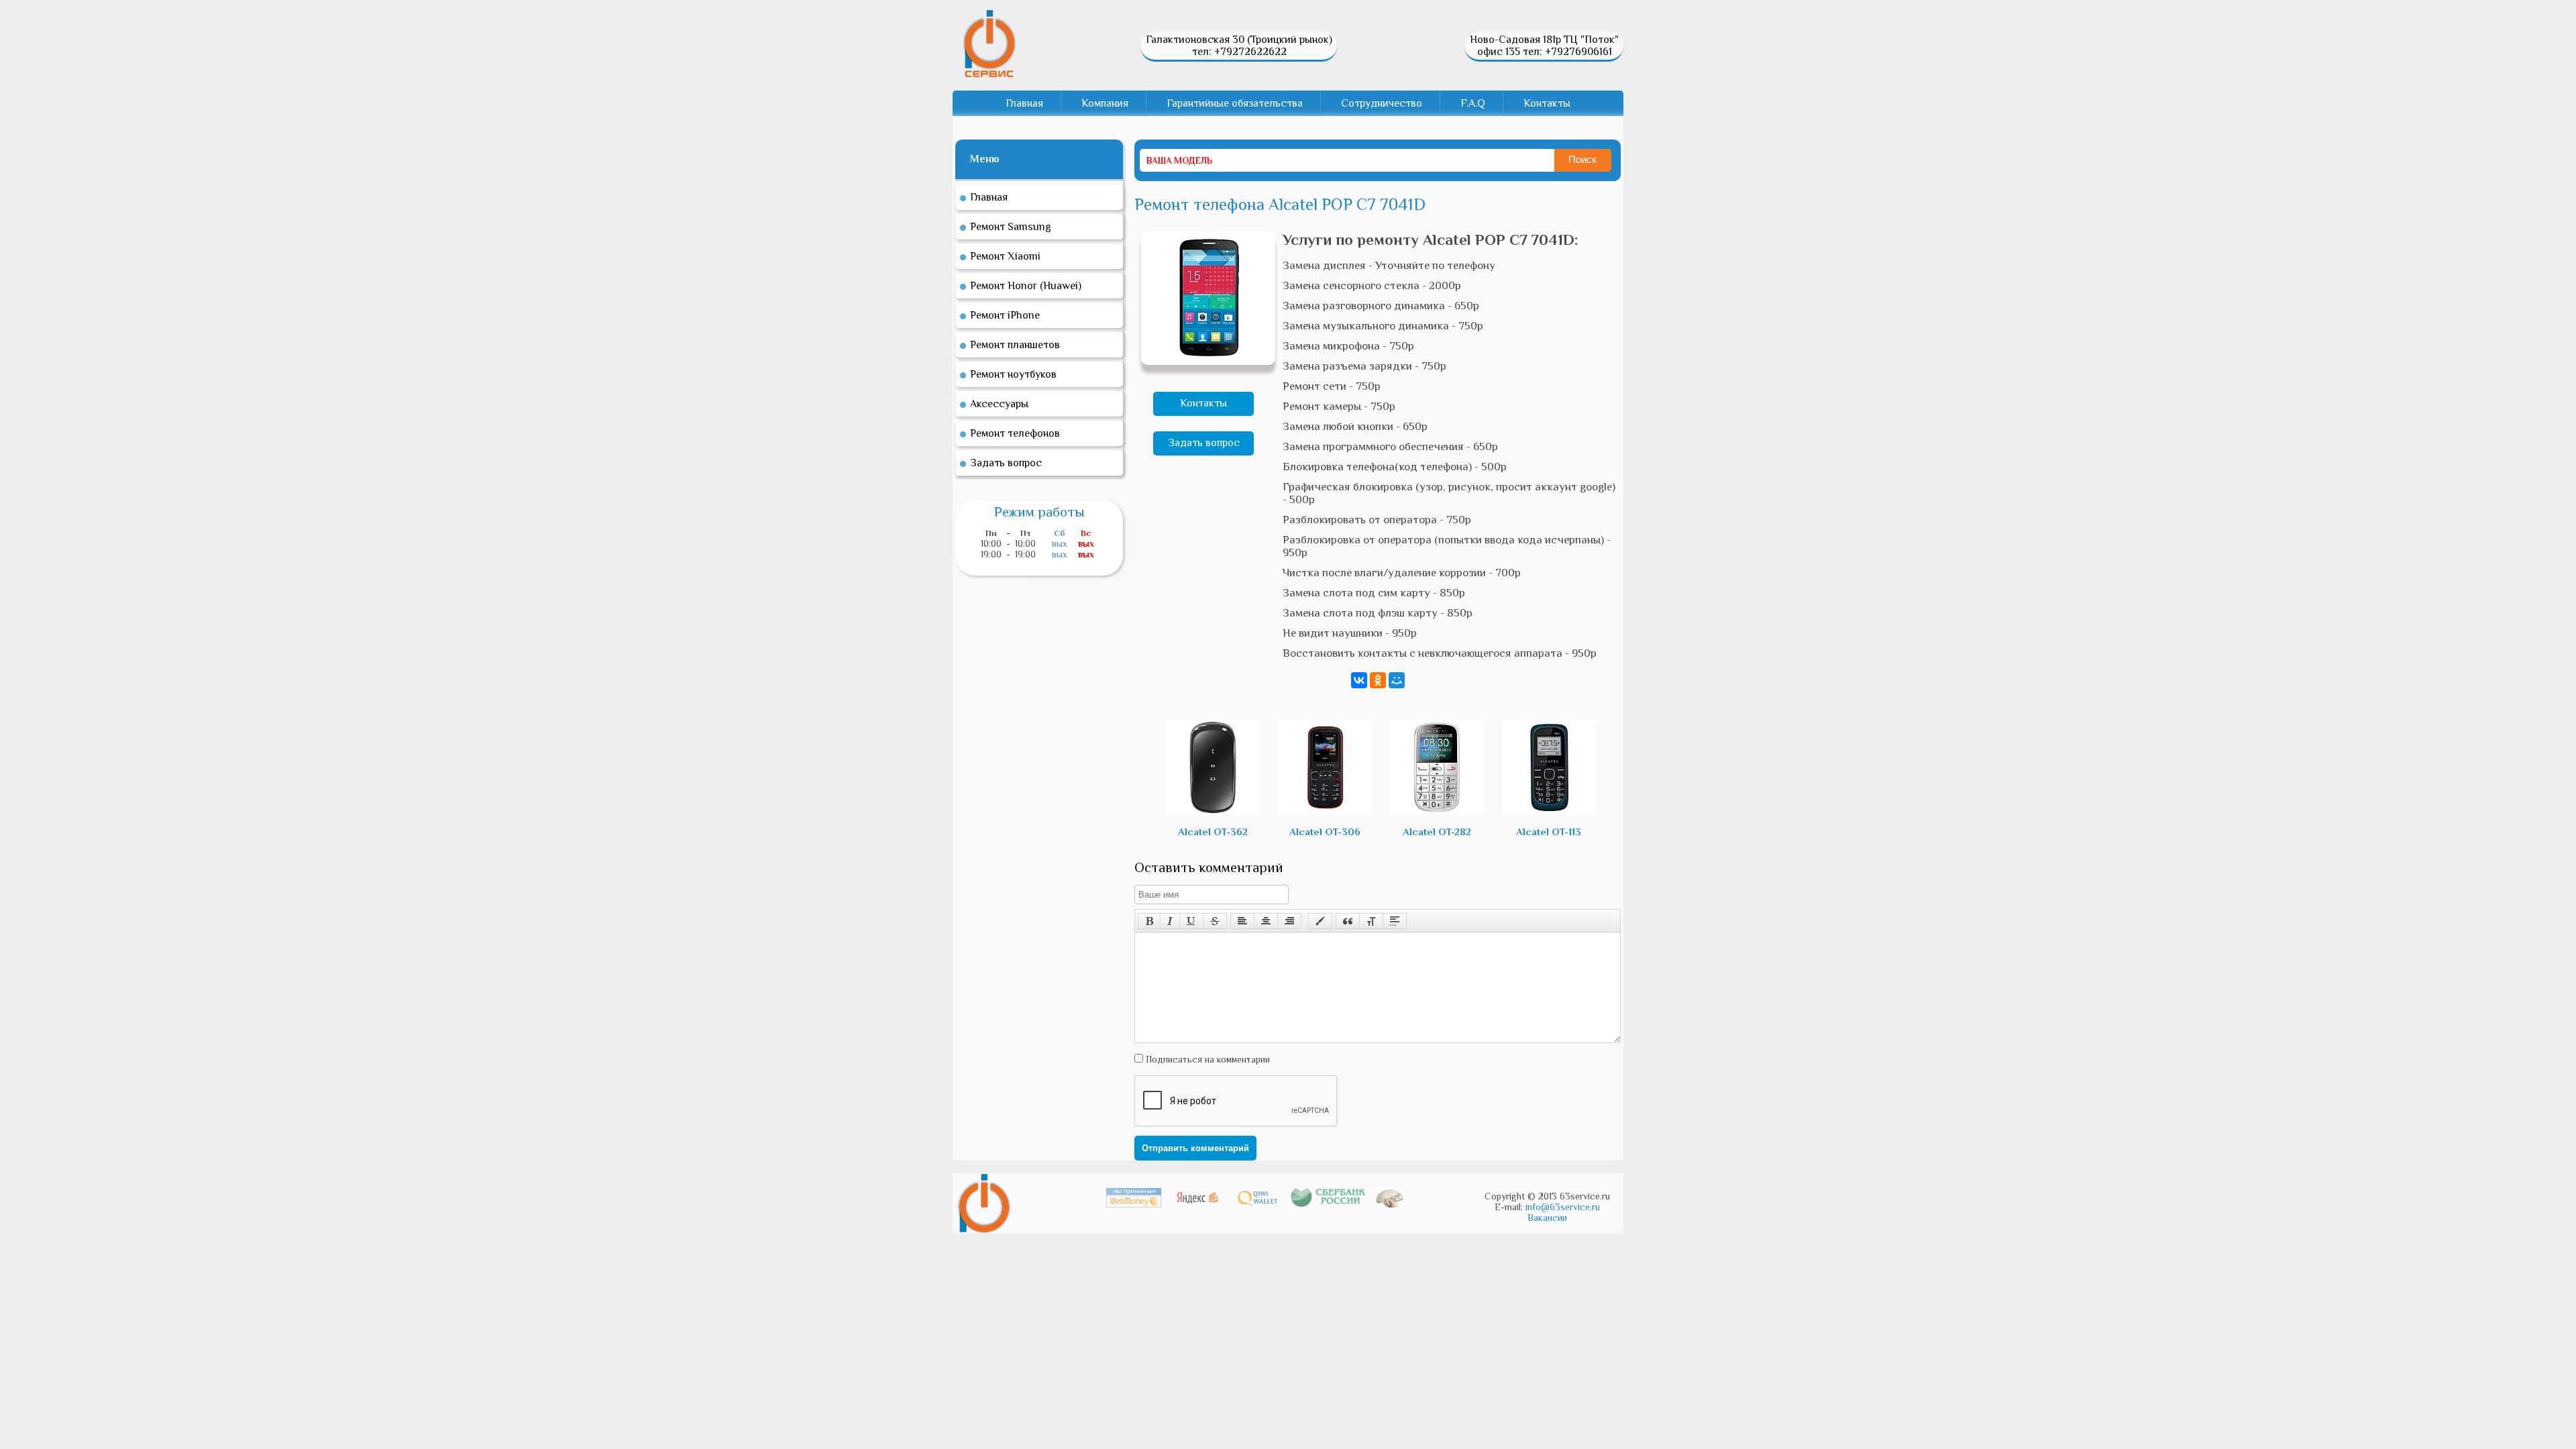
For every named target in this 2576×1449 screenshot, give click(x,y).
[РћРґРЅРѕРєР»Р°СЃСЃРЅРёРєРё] (1378, 680)
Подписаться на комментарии (1206, 1059)
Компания (1105, 103)
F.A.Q (1473, 103)
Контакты (1547, 103)
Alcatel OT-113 (1549, 831)
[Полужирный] (1149, 921)
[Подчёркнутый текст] (1191, 921)
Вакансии (1547, 1218)
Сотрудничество (1382, 103)
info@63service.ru (1563, 1207)
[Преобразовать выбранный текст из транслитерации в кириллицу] (1371, 921)
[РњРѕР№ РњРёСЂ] (1397, 680)
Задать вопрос (1204, 443)
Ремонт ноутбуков (1013, 374)
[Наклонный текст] (1170, 921)
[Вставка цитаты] (1348, 921)
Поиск (1582, 159)
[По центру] (1266, 921)
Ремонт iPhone (1005, 315)
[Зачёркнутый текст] (1215, 921)
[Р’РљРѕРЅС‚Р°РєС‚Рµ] (1359, 680)
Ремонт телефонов (1015, 433)
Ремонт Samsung (1011, 227)
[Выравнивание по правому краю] (1289, 921)
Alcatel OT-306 (1325, 831)
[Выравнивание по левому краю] (1242, 921)
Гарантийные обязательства (1235, 103)
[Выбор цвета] (1320, 921)
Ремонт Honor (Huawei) (1026, 286)
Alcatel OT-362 (1213, 831)
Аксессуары (999, 404)
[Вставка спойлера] (1395, 921)
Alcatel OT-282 (1437, 831)
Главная (1024, 103)
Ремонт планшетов (1015, 345)
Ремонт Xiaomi (1005, 256)
